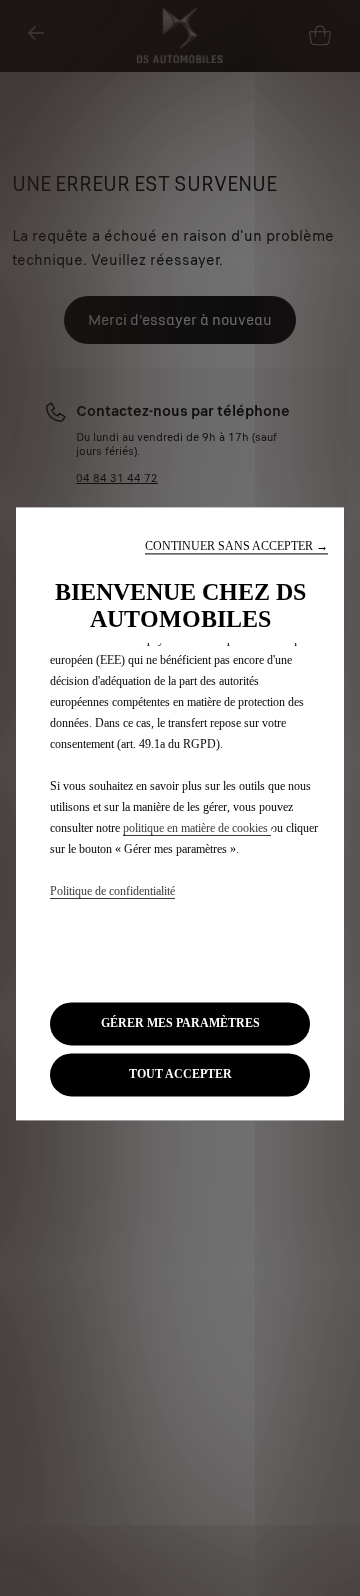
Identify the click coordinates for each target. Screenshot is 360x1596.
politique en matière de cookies (197, 828)
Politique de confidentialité (112, 891)
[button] (236, 546)
